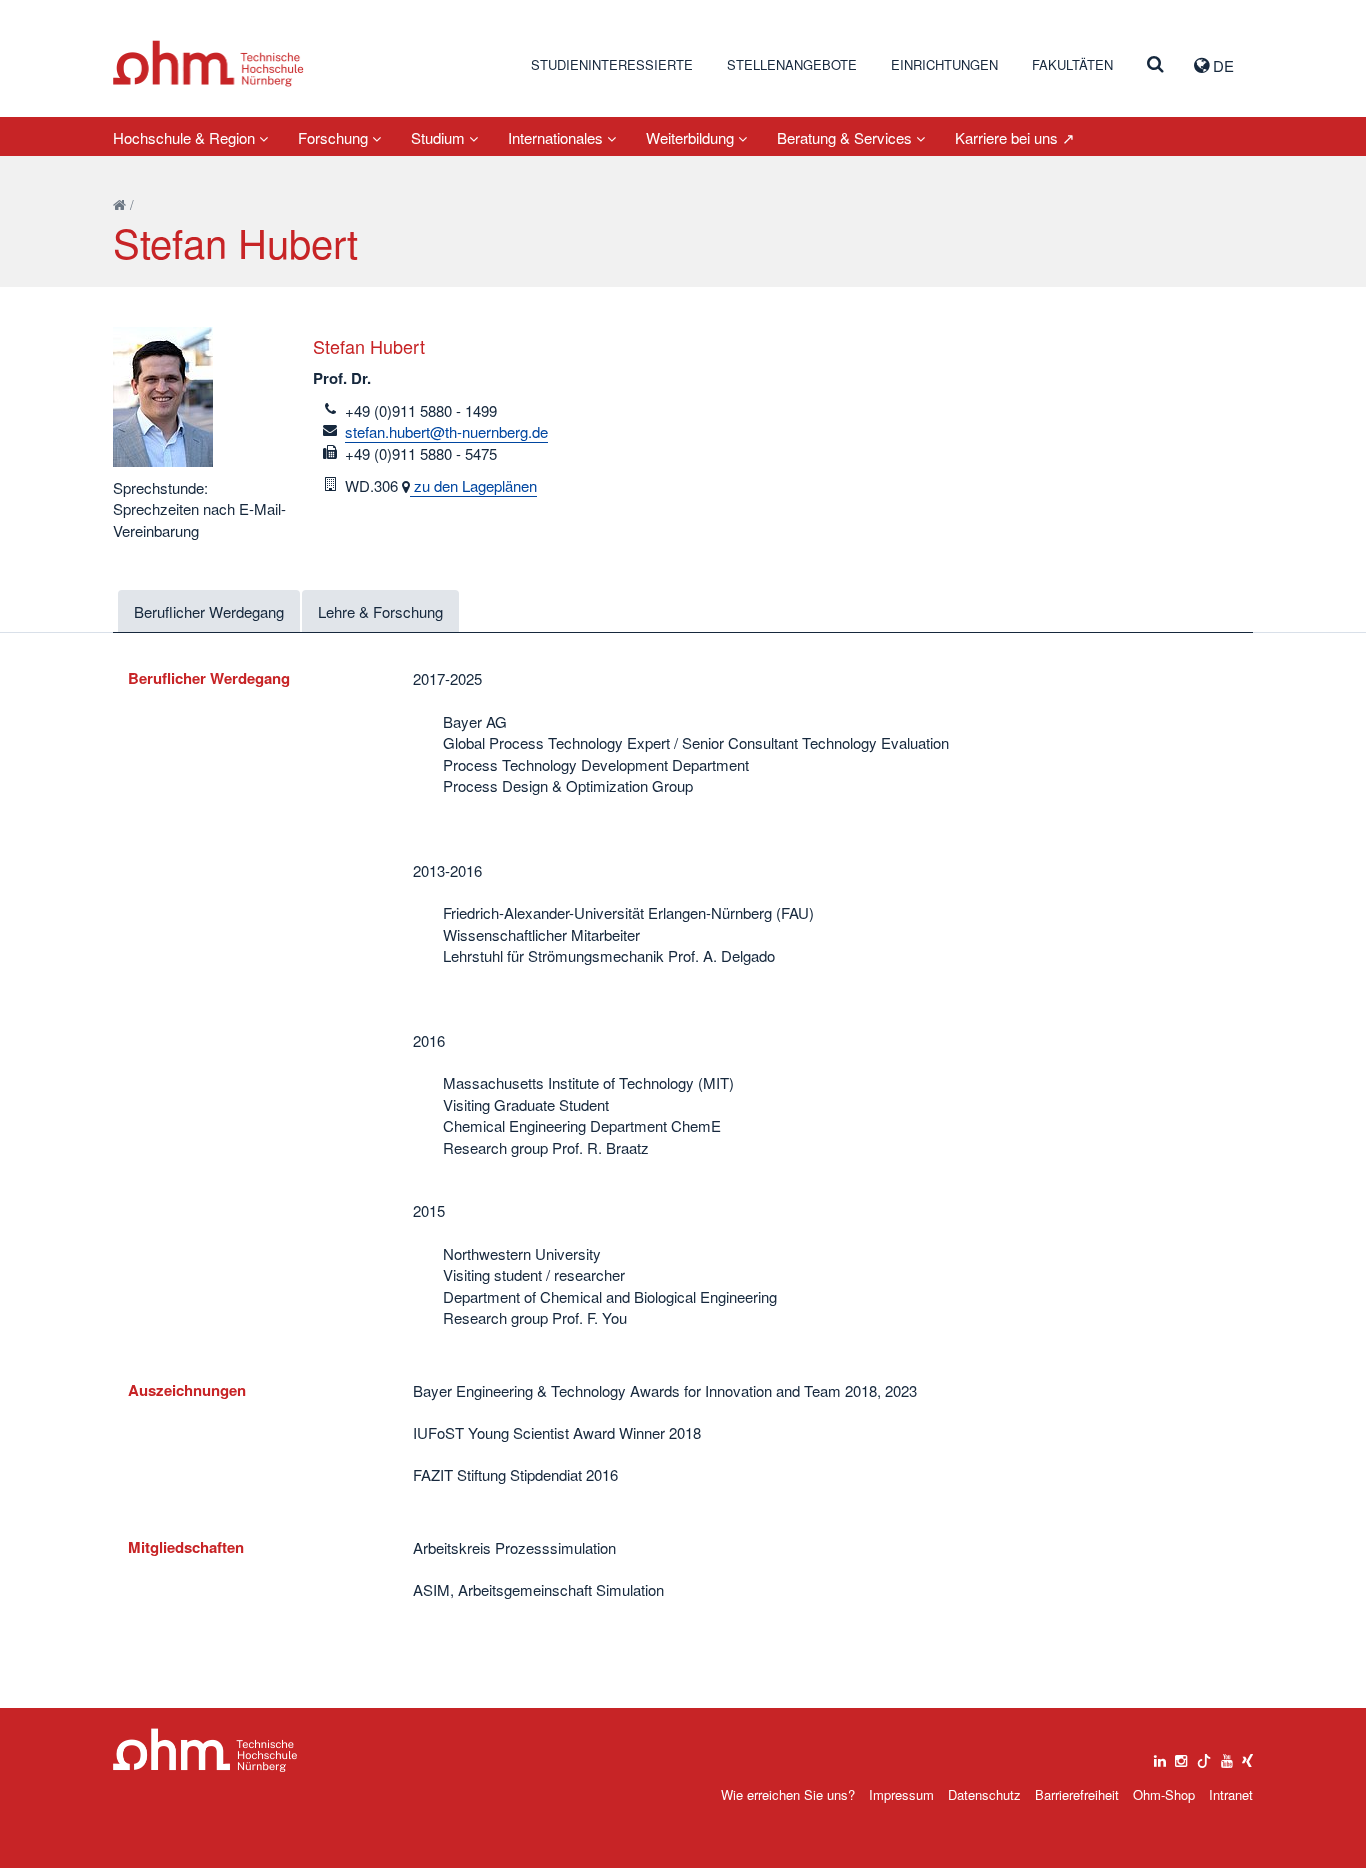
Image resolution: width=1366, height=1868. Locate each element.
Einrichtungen (944, 64)
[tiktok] (1204, 1756)
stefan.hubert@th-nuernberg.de (446, 431)
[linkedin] (1160, 1756)
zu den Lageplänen (473, 485)
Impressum (901, 1794)
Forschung (335, 137)
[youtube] (1227, 1756)
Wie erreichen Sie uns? (788, 1794)
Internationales (557, 137)
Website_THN (208, 63)
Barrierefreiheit (1077, 1794)
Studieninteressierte (612, 64)
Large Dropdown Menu (205, 1750)
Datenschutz (984, 1794)
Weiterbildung (692, 137)
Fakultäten (1072, 64)
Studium (440, 137)
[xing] (1247, 1756)
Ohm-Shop (1164, 1794)
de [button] (1221, 65)
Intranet (1231, 1794)
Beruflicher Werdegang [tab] (209, 611)
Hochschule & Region (186, 137)
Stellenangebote (792, 64)
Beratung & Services (846, 137)
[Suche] (1155, 65)
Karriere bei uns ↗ (1015, 137)
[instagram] (1181, 1756)
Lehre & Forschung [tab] (380, 611)
